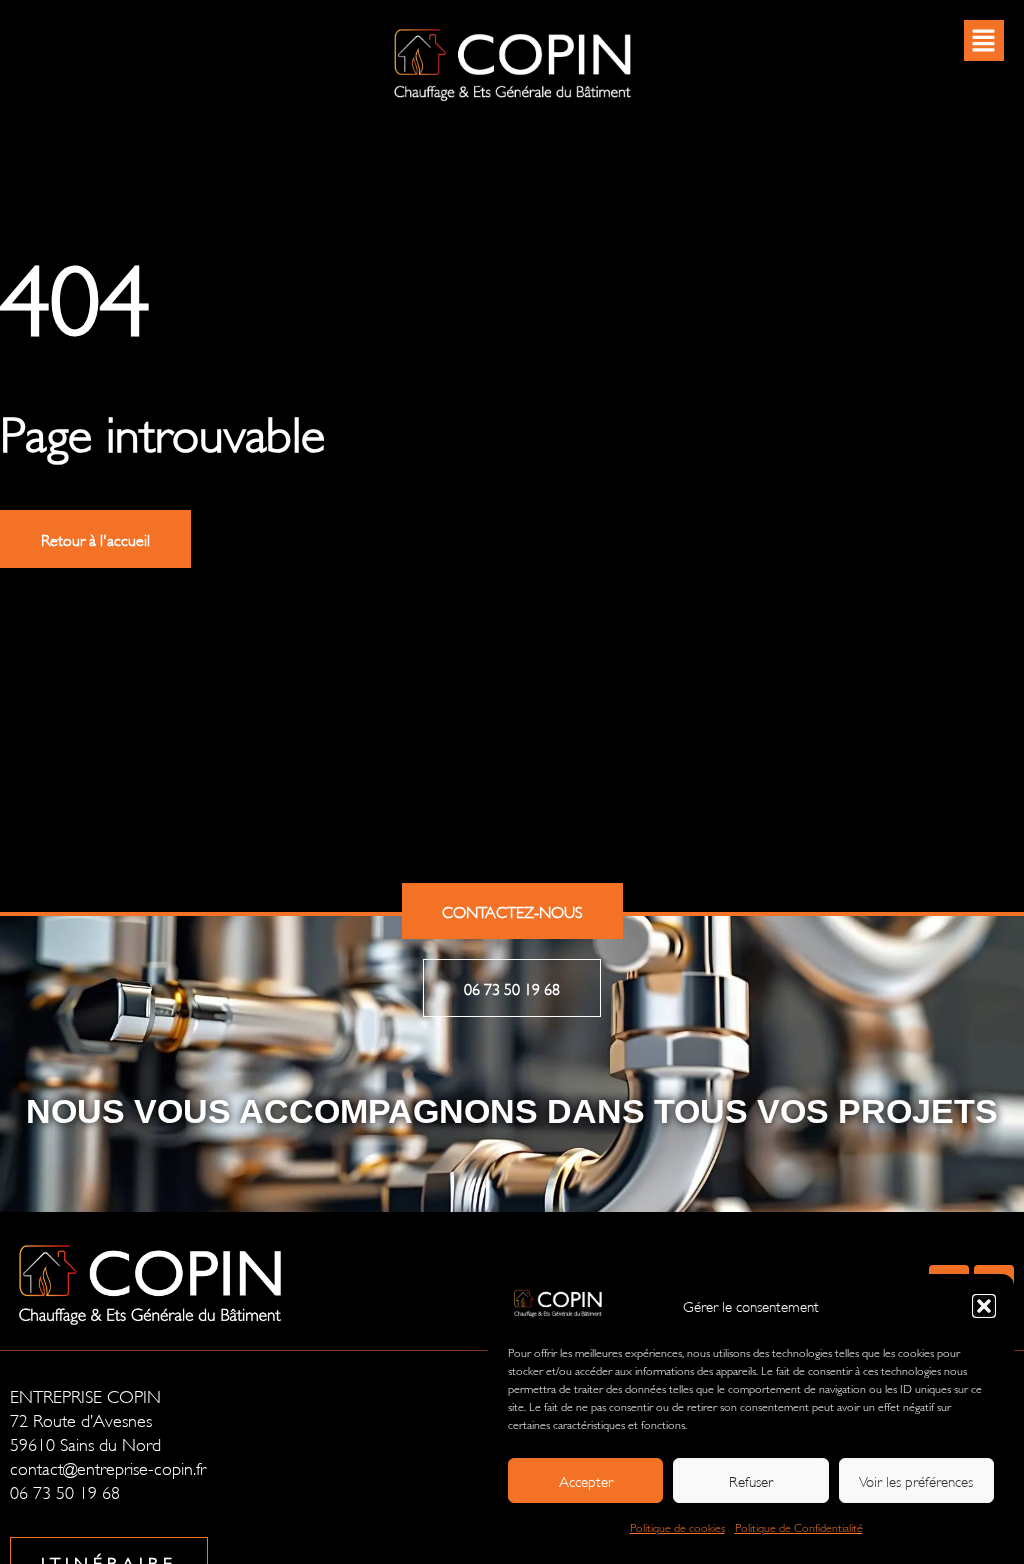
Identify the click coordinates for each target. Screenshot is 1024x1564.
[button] (984, 1306)
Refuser (751, 1480)
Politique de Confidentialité (799, 1526)
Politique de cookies (677, 1526)
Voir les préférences (916, 1480)
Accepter (586, 1480)
